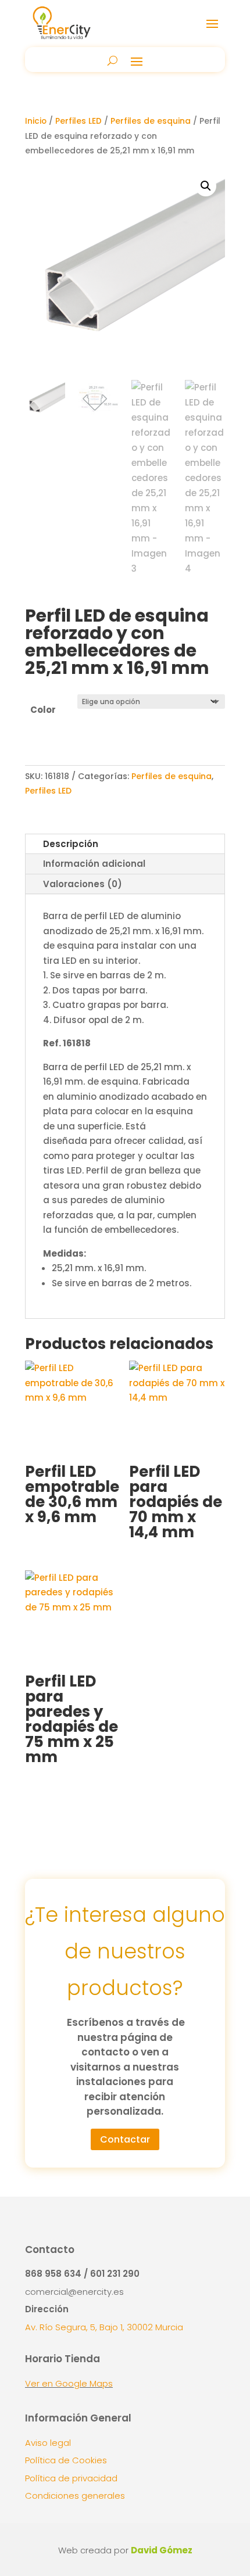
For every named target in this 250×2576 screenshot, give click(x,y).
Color (43, 710)
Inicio (36, 121)
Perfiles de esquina (151, 121)
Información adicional (94, 864)
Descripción (71, 844)
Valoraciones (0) (83, 884)
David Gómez (162, 2550)
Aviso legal (48, 2443)
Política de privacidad (71, 2478)
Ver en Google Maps (69, 2383)
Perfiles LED (78, 121)
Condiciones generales (75, 2496)
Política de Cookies (66, 2460)
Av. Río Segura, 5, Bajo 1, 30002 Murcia (104, 2327)
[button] (206, 186)
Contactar (125, 2139)
